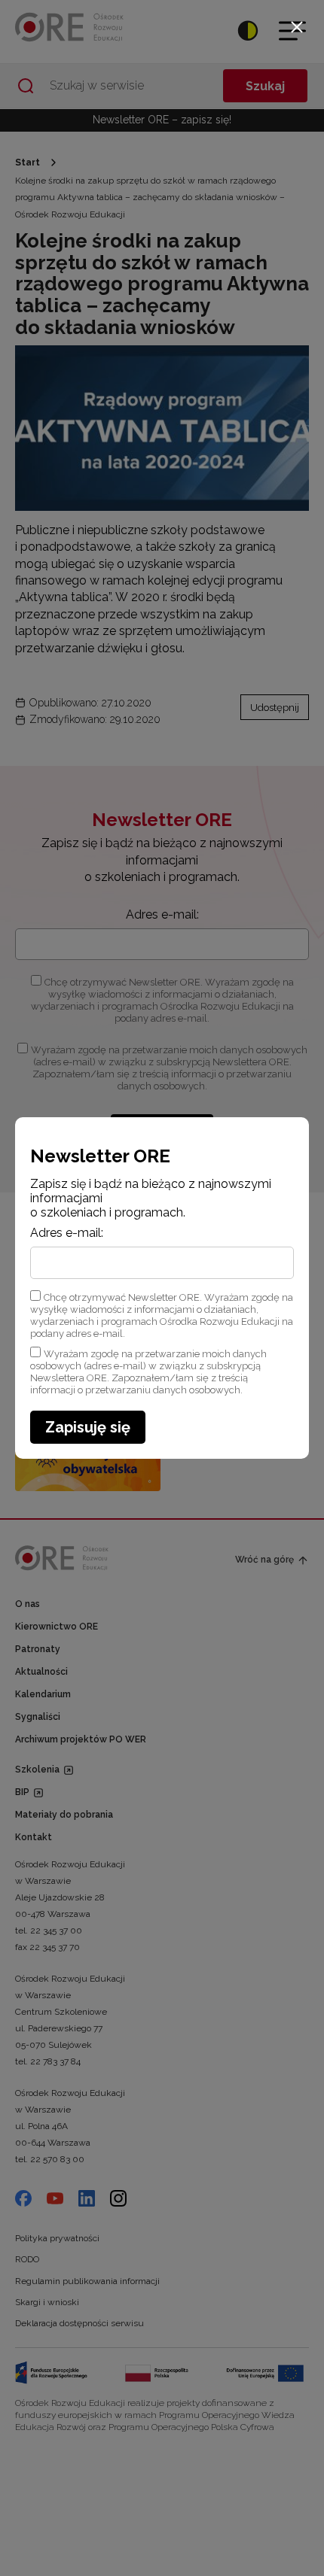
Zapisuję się (88, 1427)
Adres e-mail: (67, 1233)
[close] (297, 27)
